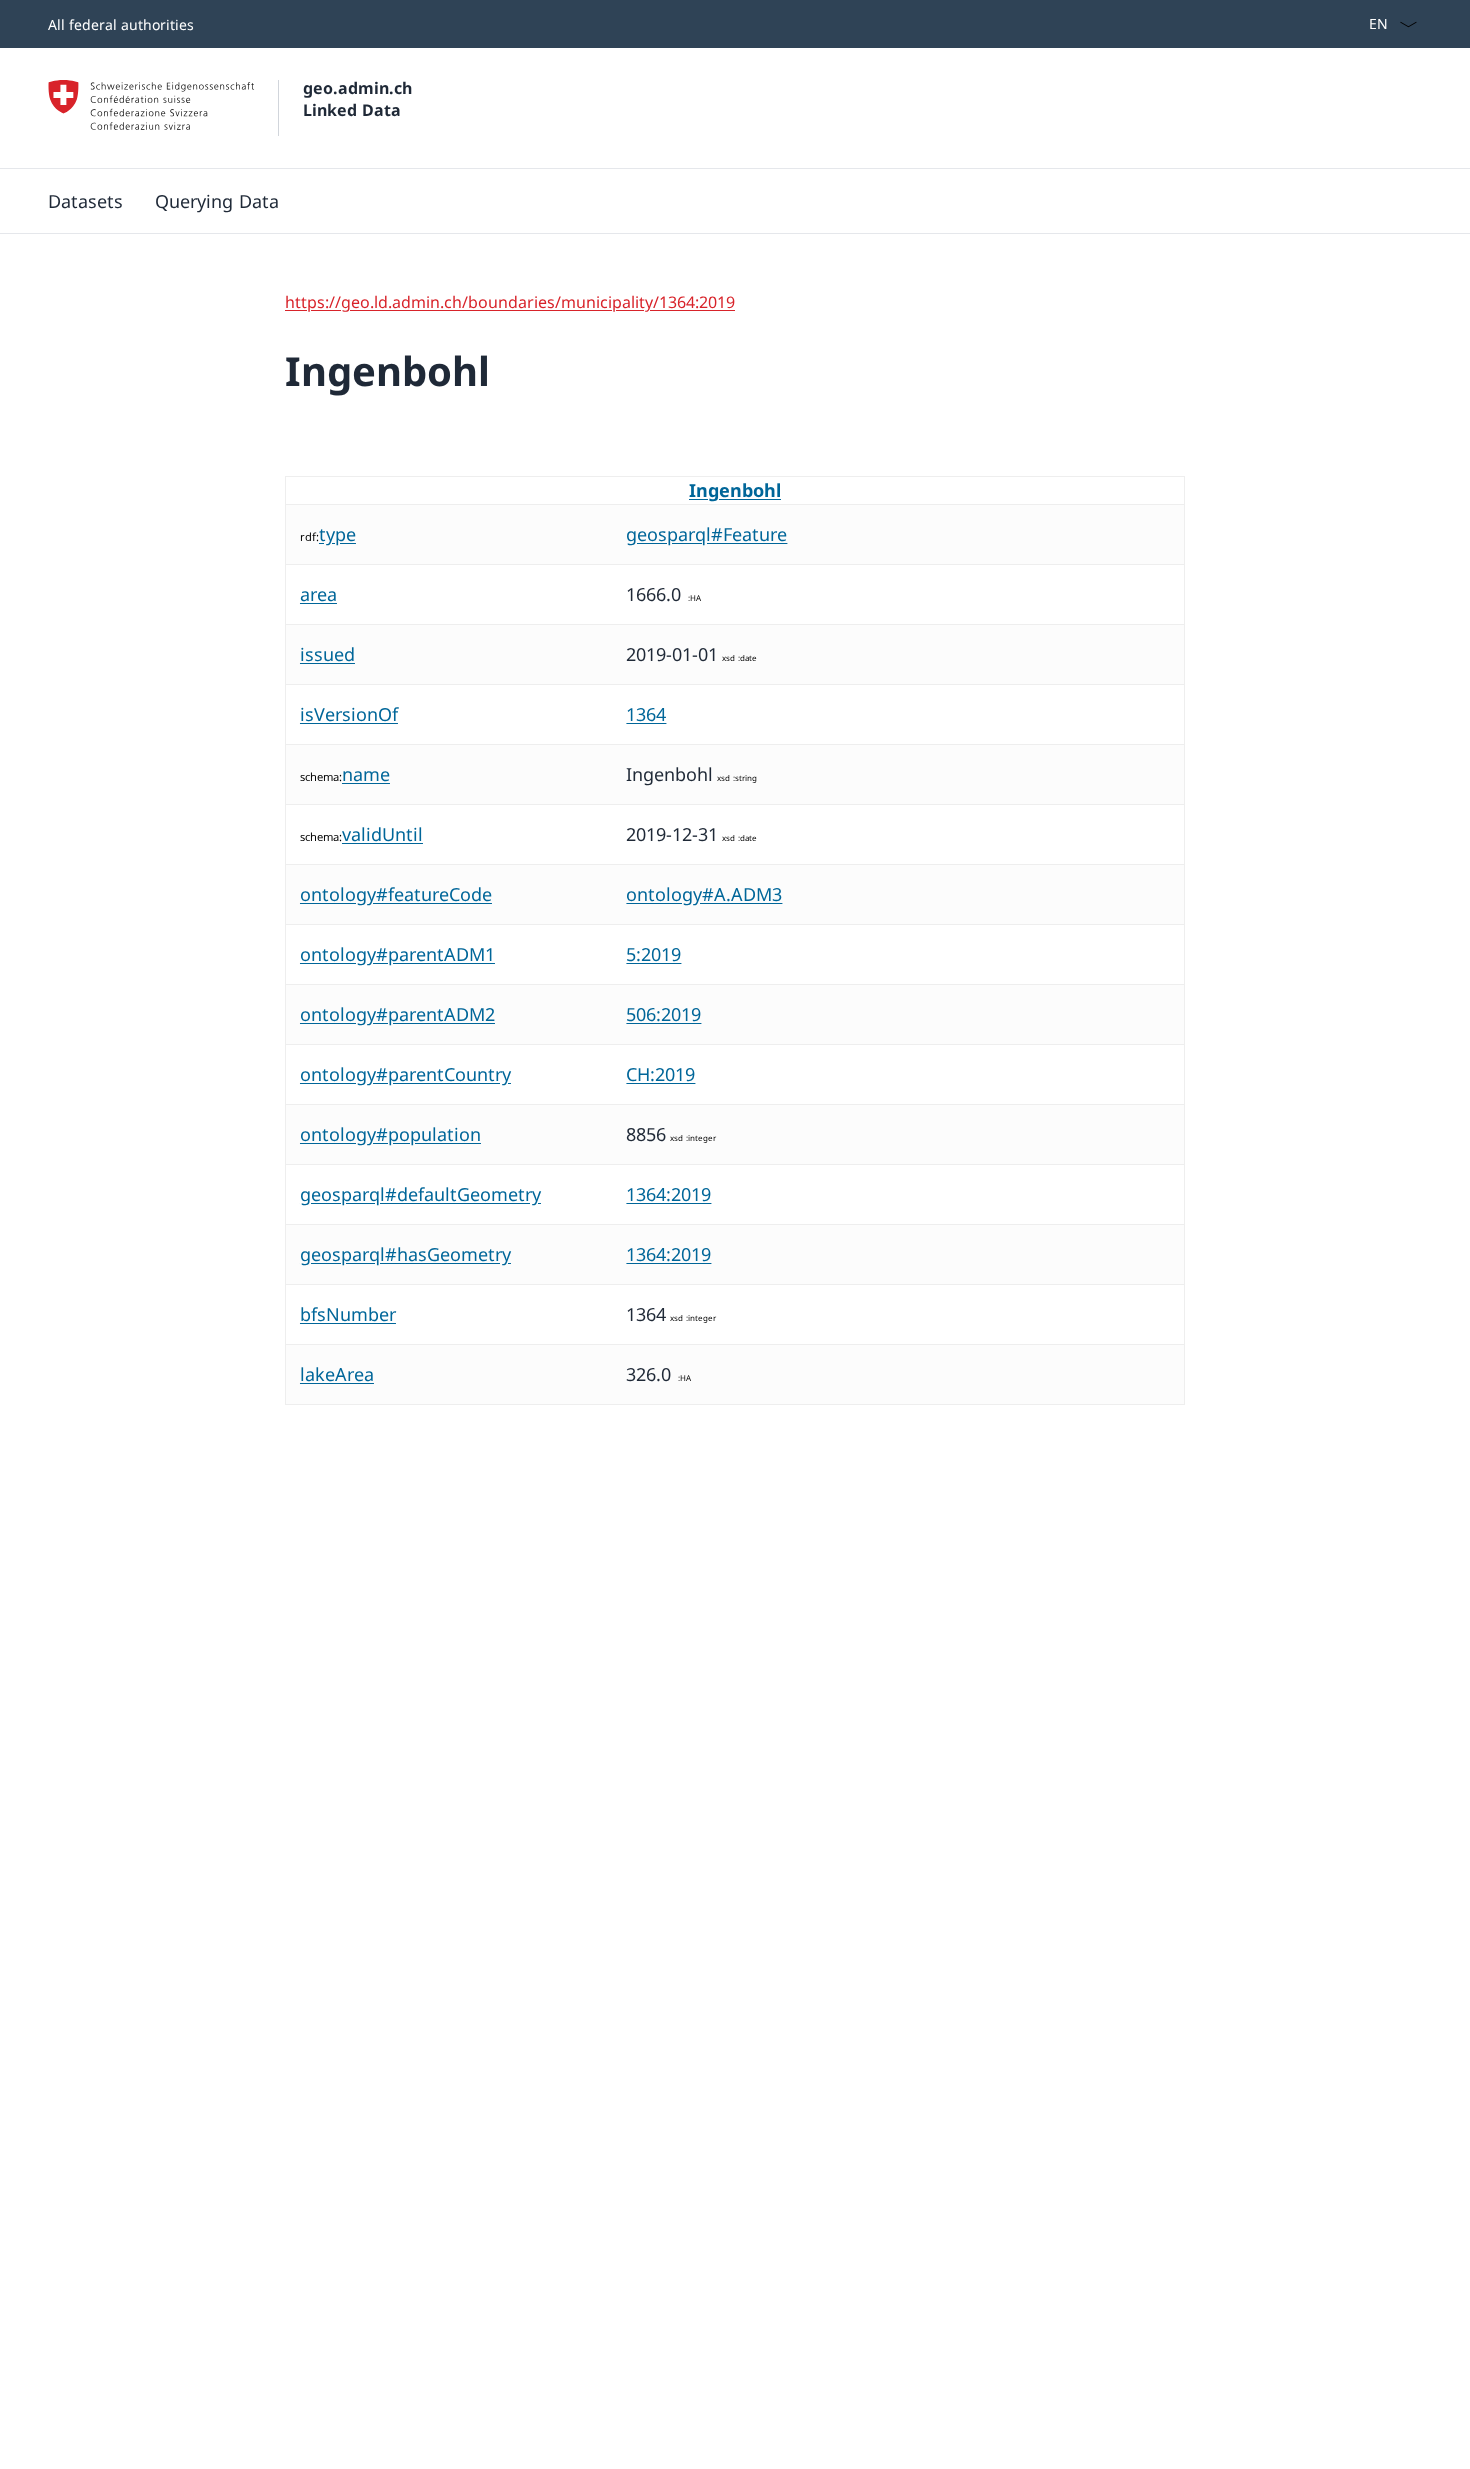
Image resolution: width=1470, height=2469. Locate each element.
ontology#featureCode (396, 894)
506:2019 (663, 1014)
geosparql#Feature (706, 534)
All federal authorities (121, 24)
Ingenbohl (735, 490)
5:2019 (653, 954)
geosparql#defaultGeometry (420, 1194)
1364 (646, 714)
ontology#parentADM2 (397, 1014)
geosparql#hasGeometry (405, 1254)
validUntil (382, 834)
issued (327, 654)
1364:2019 (668, 1194)
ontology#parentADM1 (397, 954)
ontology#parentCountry (405, 1074)
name (366, 774)
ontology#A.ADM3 (704, 894)
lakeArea (337, 1374)
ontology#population (390, 1134)
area (318, 594)
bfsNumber (348, 1314)
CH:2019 (660, 1074)
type (337, 534)
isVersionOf (349, 714)
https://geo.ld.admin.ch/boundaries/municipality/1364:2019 (510, 302)
